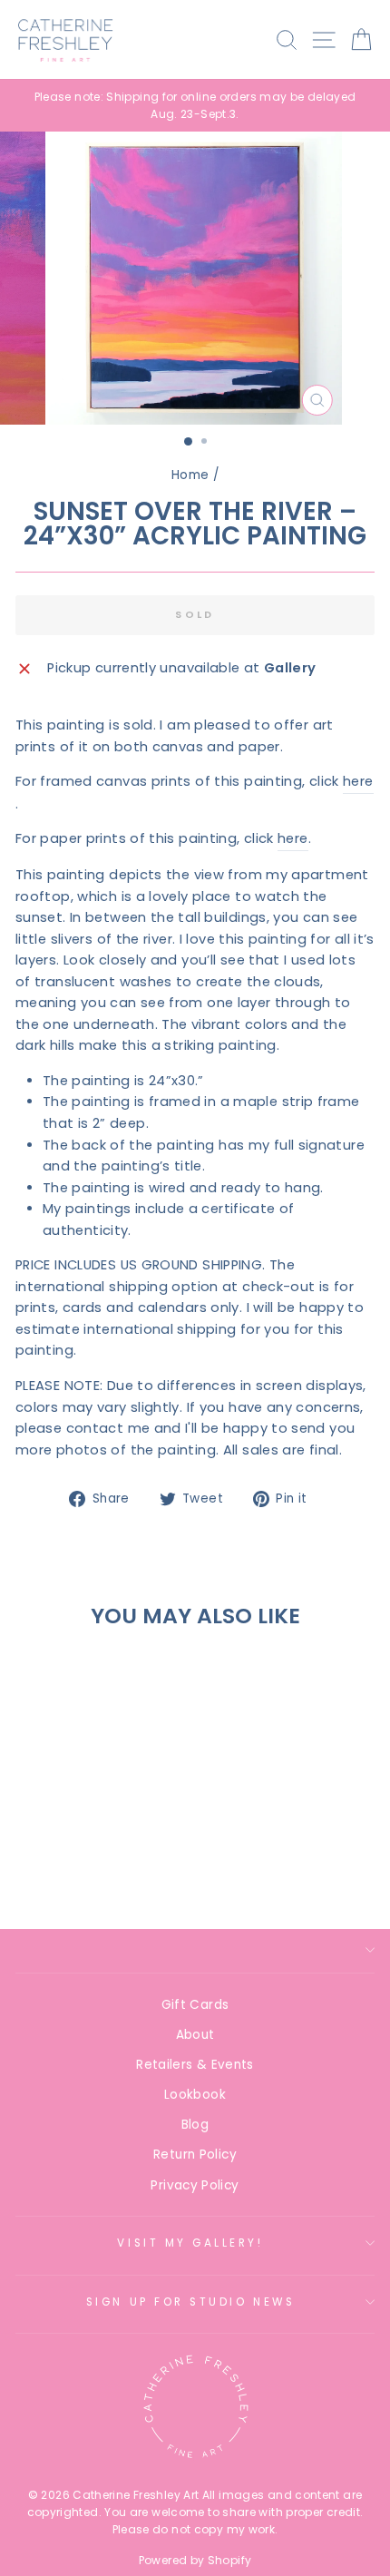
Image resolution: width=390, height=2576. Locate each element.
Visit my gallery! (190, 2243)
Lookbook (195, 2095)
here (358, 781)
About (195, 2035)
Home (190, 475)
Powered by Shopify (195, 2560)
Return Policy (195, 2155)
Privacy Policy (195, 2185)
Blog (195, 2125)
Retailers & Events (195, 2065)
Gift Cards (195, 2005)
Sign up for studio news (190, 2302)
